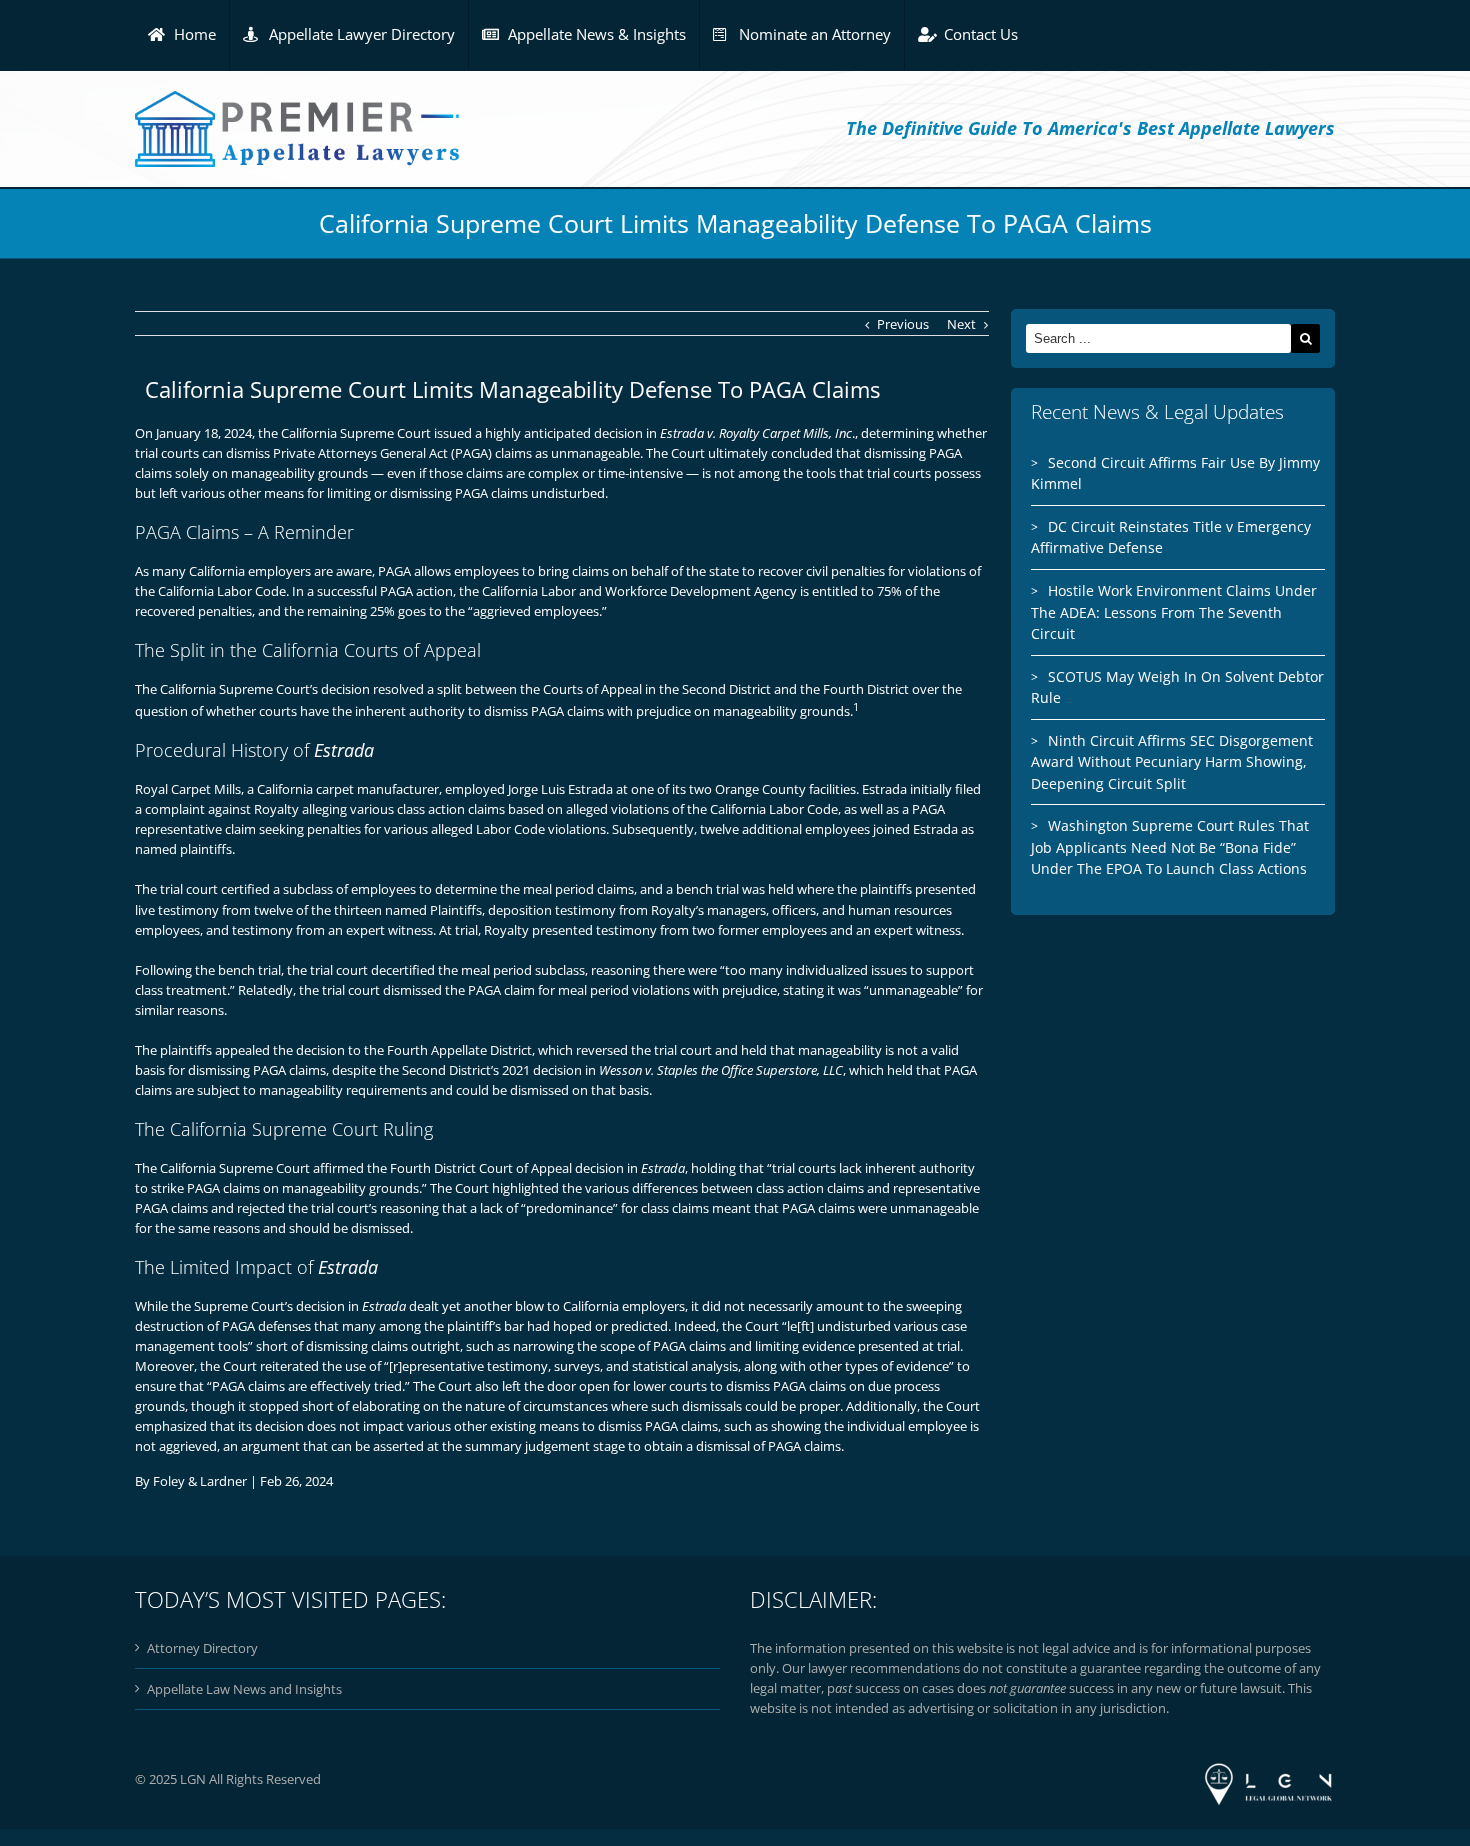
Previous (903, 324)
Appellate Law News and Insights (244, 1689)
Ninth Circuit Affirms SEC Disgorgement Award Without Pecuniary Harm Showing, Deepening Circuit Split (1172, 762)
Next (961, 324)
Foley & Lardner (200, 1481)
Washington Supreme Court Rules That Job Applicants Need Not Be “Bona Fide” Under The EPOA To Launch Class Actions (1170, 847)
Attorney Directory (202, 1648)
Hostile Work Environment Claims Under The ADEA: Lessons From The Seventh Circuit (1174, 612)
